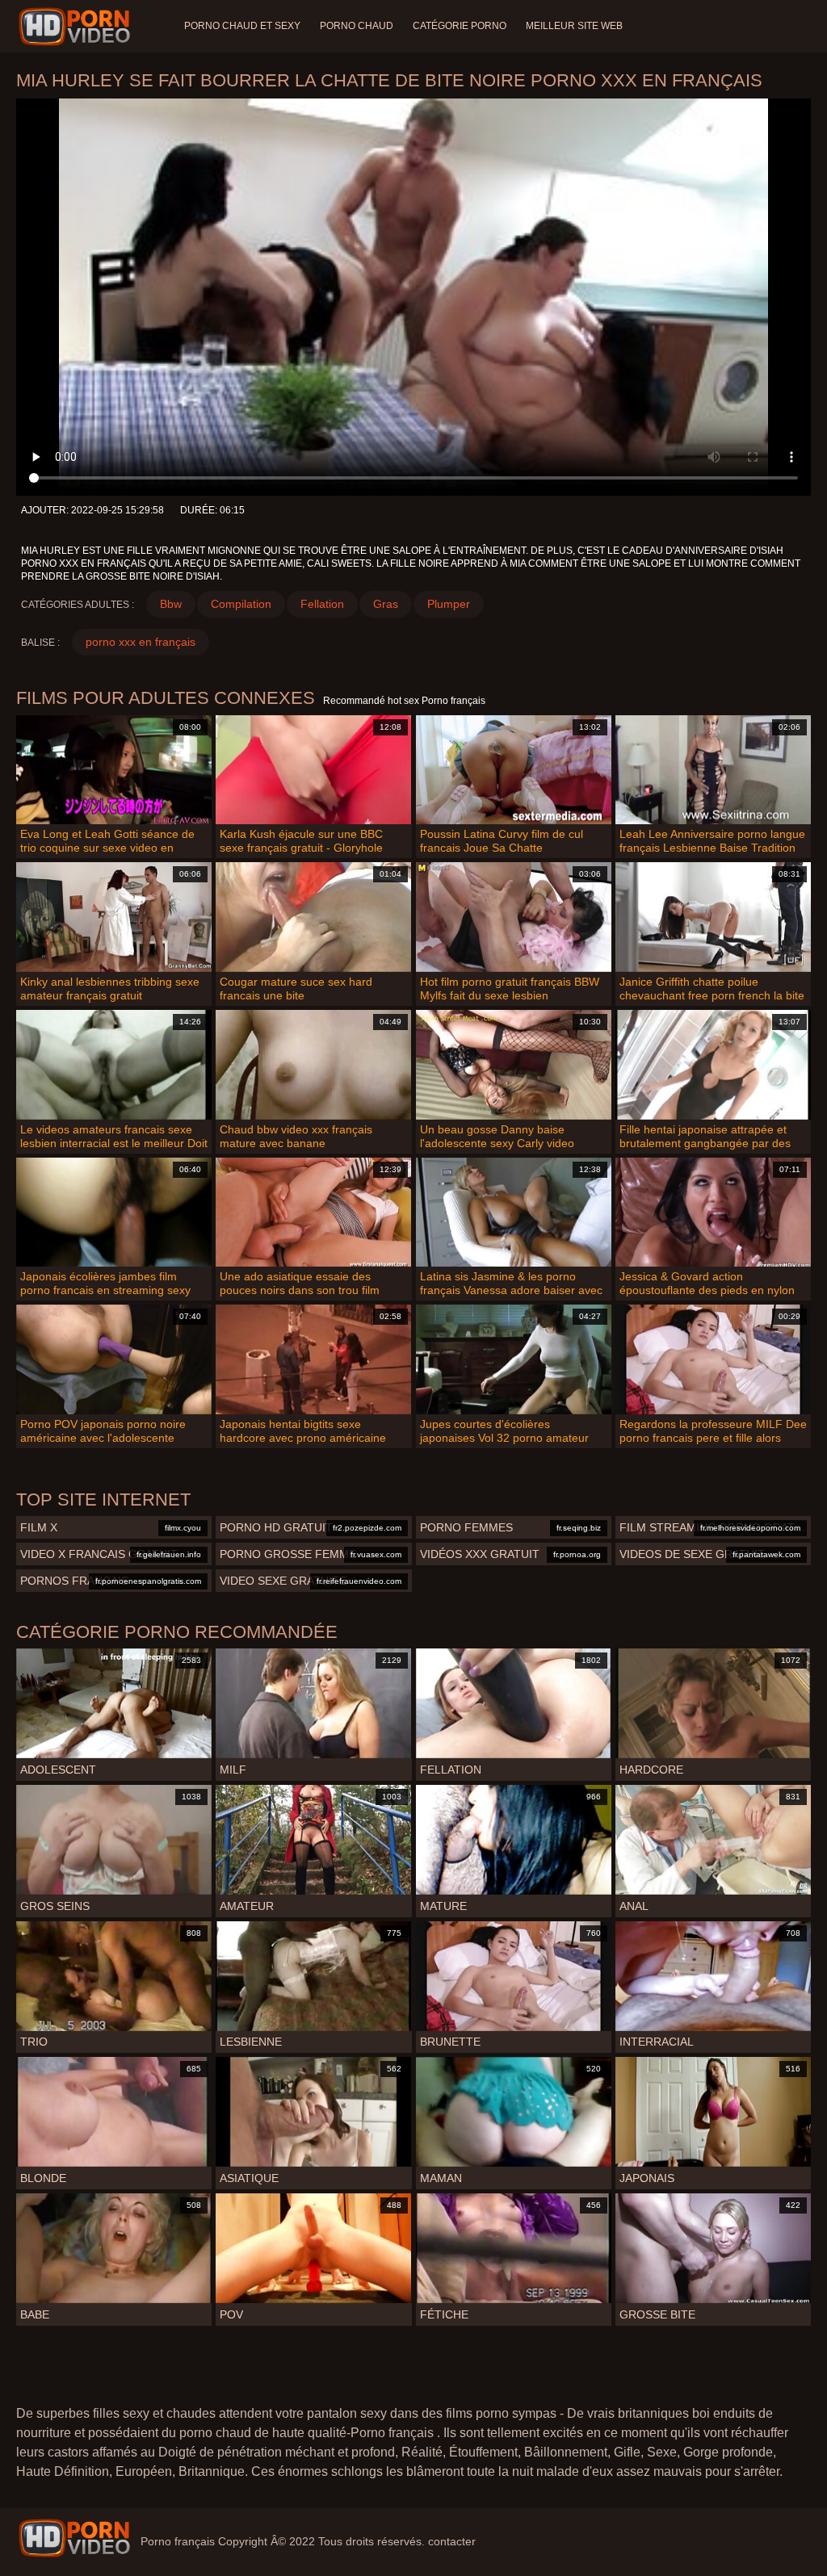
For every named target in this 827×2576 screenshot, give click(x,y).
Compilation (241, 604)
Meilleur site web (574, 26)
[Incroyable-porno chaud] (77, 27)
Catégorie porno (460, 26)
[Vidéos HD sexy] (74, 2538)
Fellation (322, 604)
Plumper (449, 604)
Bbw (171, 604)
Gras (386, 604)
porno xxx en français (141, 642)
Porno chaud (357, 26)
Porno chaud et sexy (242, 26)
